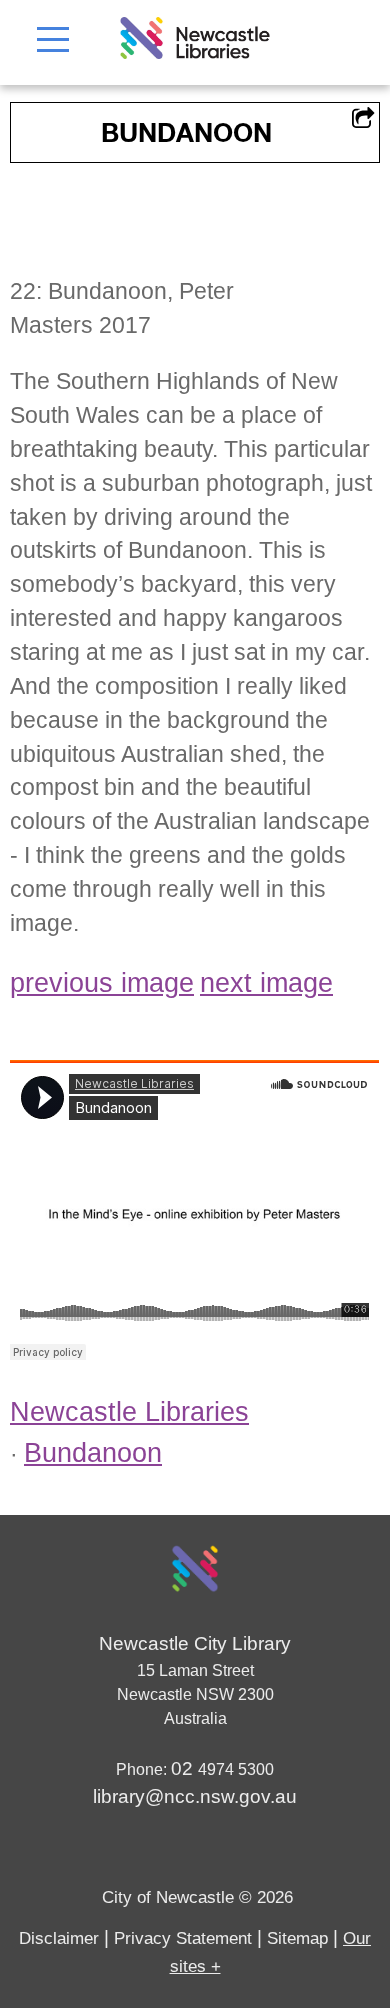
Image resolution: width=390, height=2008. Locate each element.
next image (266, 983)
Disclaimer (59, 1938)
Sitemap (297, 1938)
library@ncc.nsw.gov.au (195, 1796)
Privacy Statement (183, 1938)
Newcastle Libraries (129, 1412)
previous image (102, 983)
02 (184, 1768)
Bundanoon (93, 1453)
